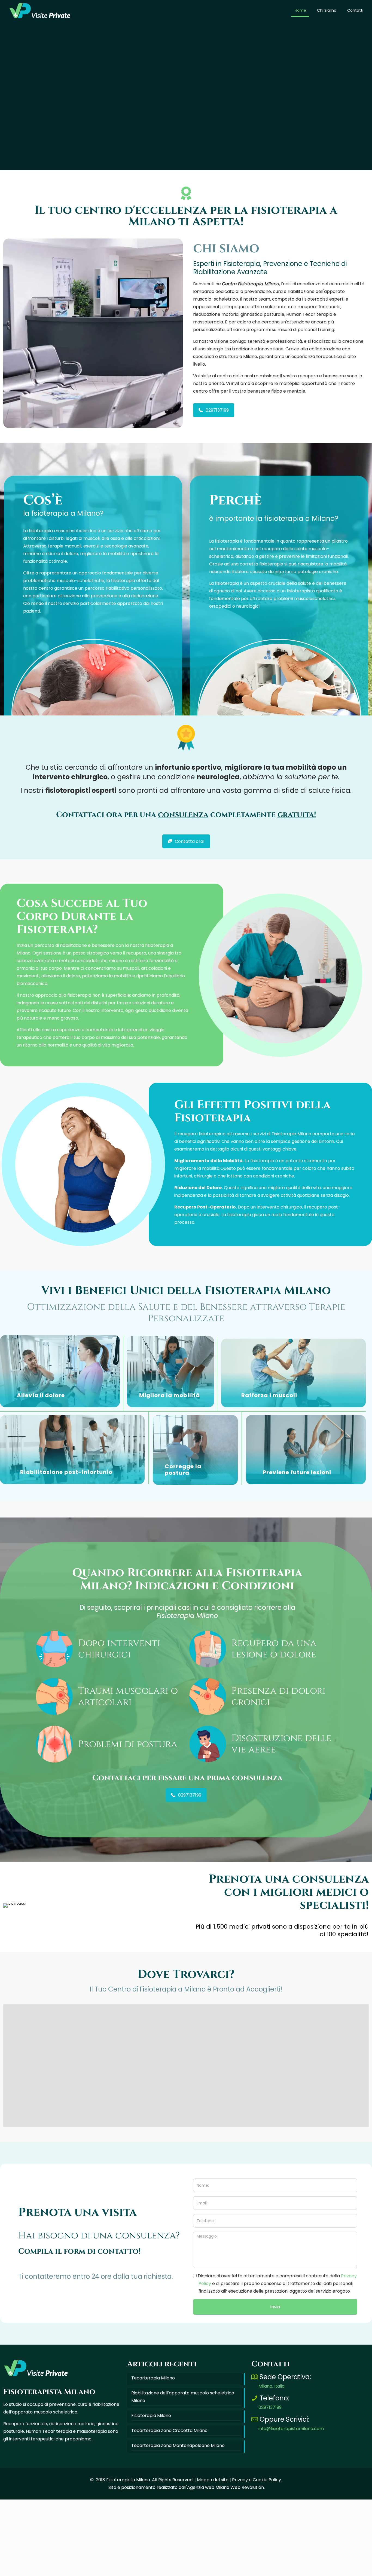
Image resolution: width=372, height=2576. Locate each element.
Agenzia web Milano (208, 2341)
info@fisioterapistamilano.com (291, 2282)
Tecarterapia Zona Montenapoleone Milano (178, 2299)
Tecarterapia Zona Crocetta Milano (169, 2284)
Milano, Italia (272, 2239)
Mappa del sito (213, 2333)
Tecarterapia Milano (153, 2231)
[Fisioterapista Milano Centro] (40, 10)
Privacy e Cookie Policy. (257, 2333)
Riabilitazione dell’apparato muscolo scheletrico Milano (183, 2250)
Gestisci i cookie (47, 2568)
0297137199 (270, 2261)
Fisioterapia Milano (151, 2269)
